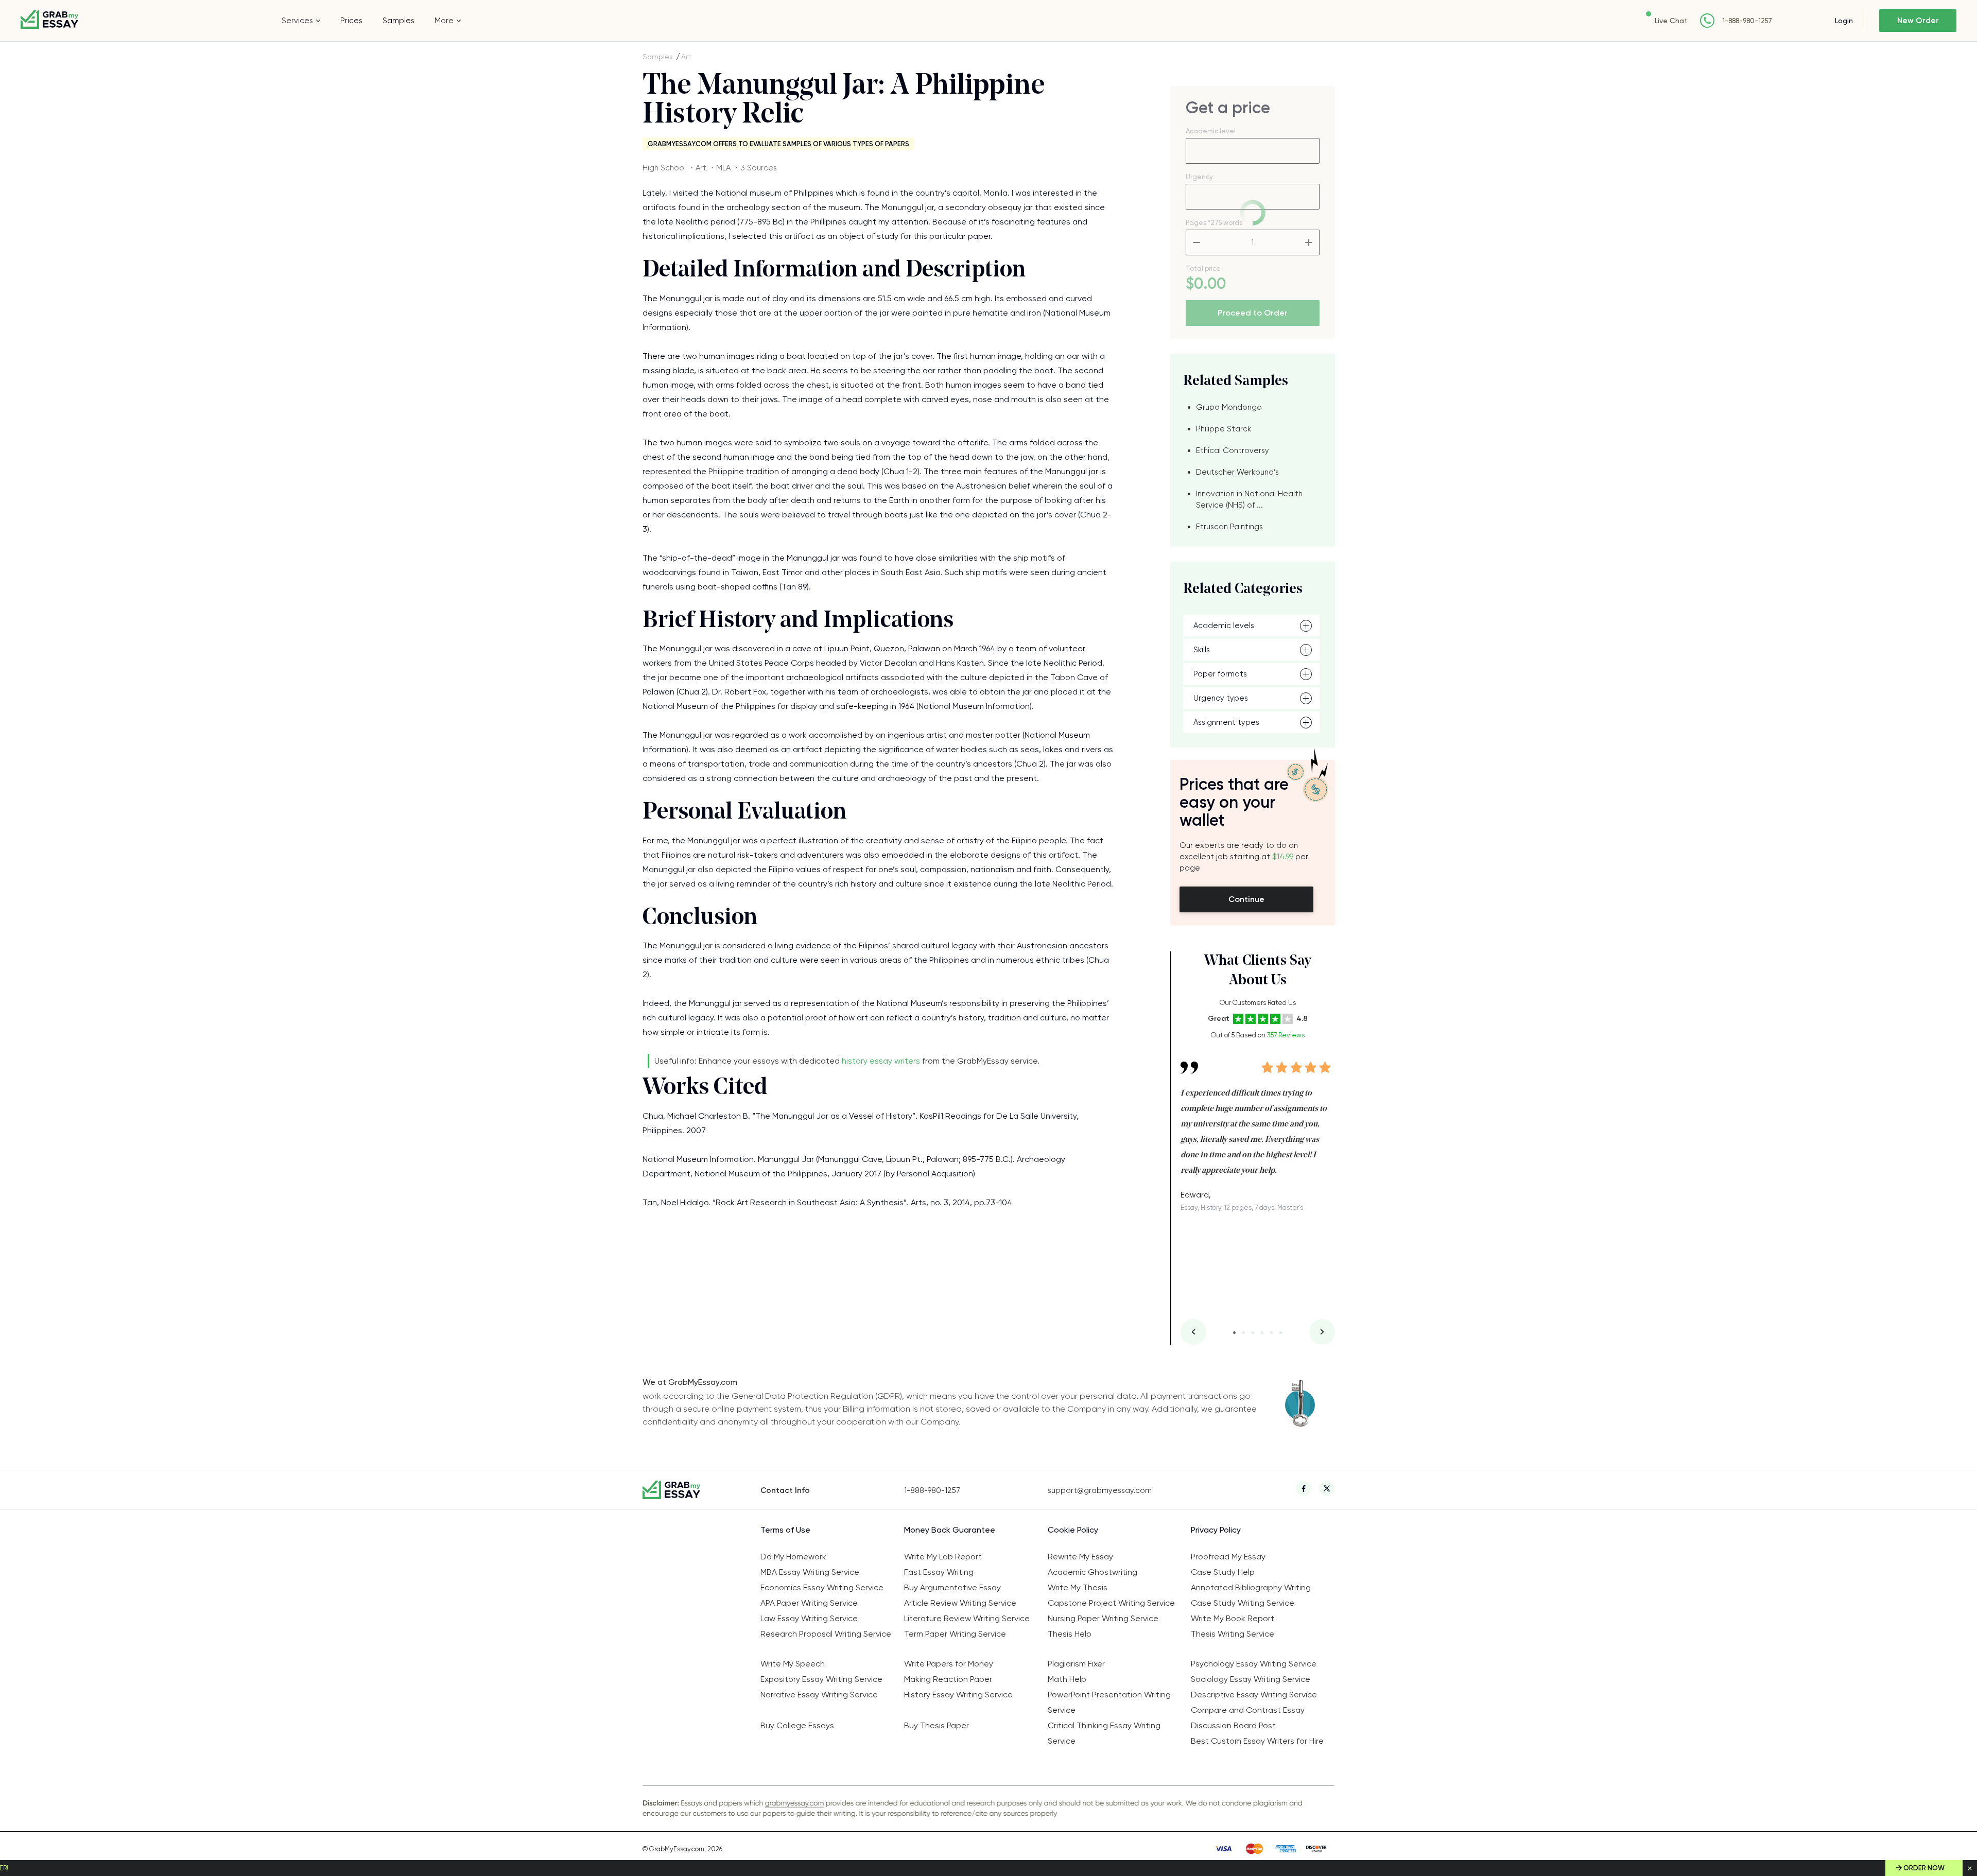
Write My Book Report (1233, 1618)
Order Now (1924, 1868)
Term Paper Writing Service (955, 1634)
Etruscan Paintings (1229, 527)
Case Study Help (1223, 1572)
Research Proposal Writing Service (826, 1634)
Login (1844, 21)
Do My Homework (793, 1557)
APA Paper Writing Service (809, 1603)
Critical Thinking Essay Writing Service (1104, 1733)
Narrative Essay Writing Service (819, 1695)
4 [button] (1262, 1333)
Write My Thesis (1078, 1587)
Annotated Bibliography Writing (1251, 1587)
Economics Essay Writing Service (822, 1587)
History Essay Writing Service (958, 1695)
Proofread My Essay (1228, 1557)
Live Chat (1671, 21)
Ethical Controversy (1233, 450)
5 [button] (1271, 1333)
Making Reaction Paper (948, 1679)
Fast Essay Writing (939, 1572)
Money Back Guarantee (950, 1530)
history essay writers (881, 1061)
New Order (1918, 21)
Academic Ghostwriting (1092, 1572)
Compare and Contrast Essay (1248, 1710)
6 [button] (1281, 1333)
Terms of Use (785, 1530)
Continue (1246, 899)
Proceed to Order (1253, 313)
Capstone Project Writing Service (1111, 1603)
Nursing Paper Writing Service (1103, 1618)
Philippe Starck (1224, 429)
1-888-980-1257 (1747, 21)
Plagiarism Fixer (1076, 1664)
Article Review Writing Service (960, 1603)
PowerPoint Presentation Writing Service (1109, 1702)
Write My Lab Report (943, 1557)
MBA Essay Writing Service (810, 1572)
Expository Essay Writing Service (821, 1679)
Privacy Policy (1216, 1530)
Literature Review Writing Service (967, 1618)
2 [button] (1244, 1333)
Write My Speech (793, 1664)
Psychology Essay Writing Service (1254, 1664)
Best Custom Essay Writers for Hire (1257, 1741)
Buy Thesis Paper (937, 1725)
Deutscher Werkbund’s (1237, 472)
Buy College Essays (797, 1725)
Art (686, 57)
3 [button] (1253, 1333)
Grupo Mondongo (1229, 407)
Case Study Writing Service (1243, 1603)
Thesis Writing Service (1233, 1634)
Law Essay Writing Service (809, 1618)
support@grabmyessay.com (1100, 1490)
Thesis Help (1070, 1634)
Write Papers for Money (949, 1664)
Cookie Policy (1073, 1530)
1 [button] (1234, 1333)
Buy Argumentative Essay (952, 1587)
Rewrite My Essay (1080, 1557)
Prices (351, 21)
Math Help (1067, 1679)
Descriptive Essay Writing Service (1254, 1695)
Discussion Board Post (1233, 1725)
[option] (1258, 1129)
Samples (398, 21)
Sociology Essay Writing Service (1251, 1679)
